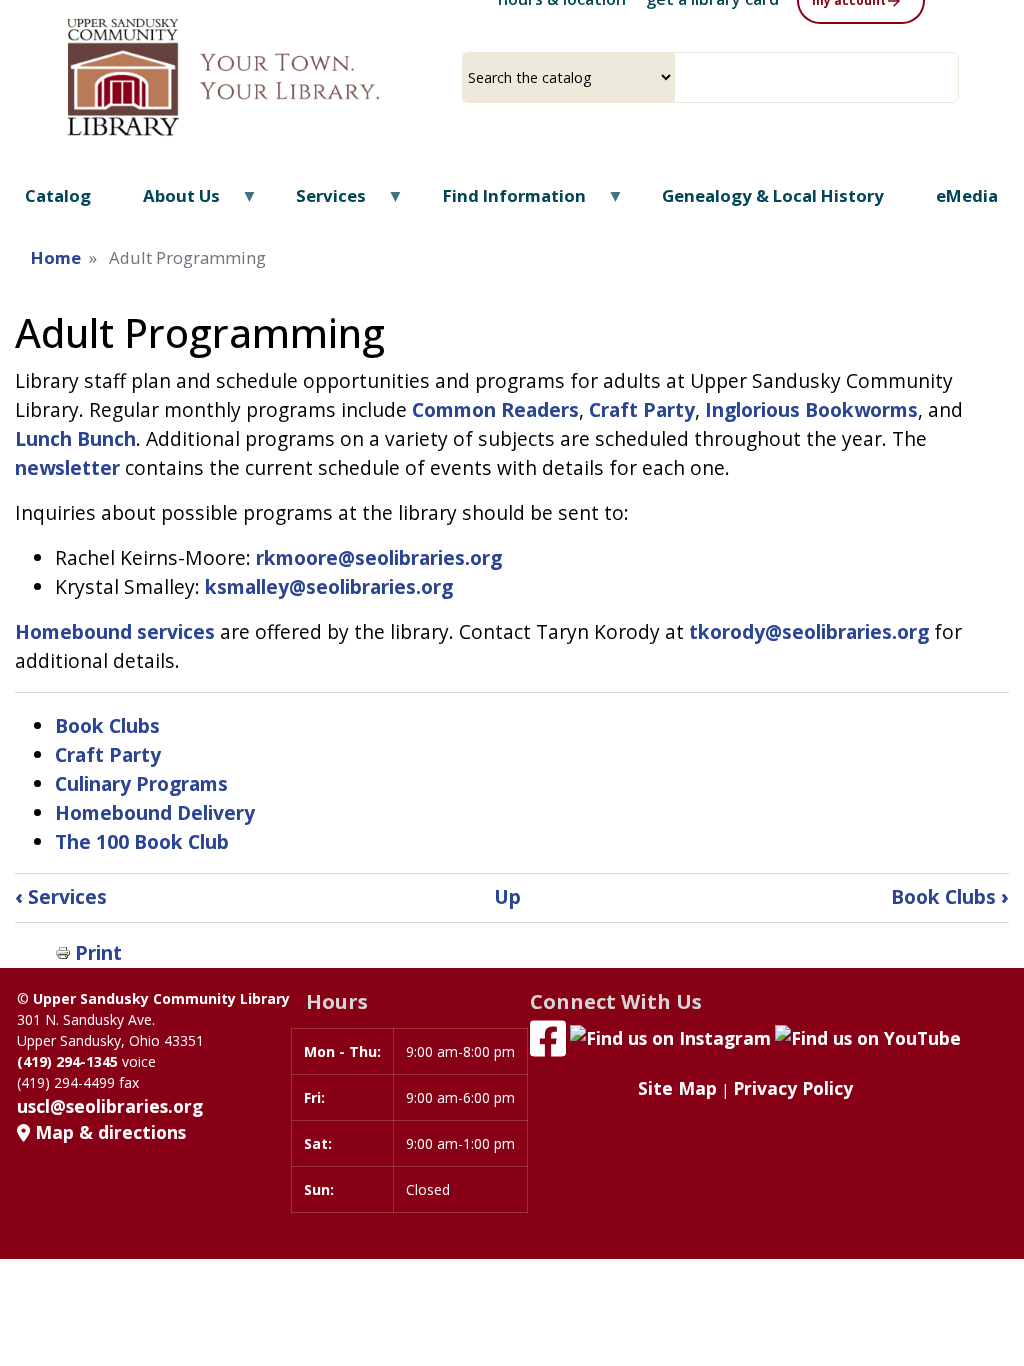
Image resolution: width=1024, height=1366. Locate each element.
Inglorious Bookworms (811, 409)
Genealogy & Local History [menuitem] (773, 195)
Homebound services (115, 631)
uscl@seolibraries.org (110, 1106)
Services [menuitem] (318, 202)
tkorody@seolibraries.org (809, 631)
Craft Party (642, 409)
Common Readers (495, 409)
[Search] (951, 77)
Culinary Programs (141, 783)
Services (61, 896)
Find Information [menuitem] (502, 202)
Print (98, 952)
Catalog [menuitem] (58, 195)
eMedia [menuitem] (967, 195)
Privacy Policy (793, 1088)
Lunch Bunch (75, 438)
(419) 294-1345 (67, 1061)
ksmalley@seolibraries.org (329, 586)
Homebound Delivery (155, 812)
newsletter (67, 467)
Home (56, 257)
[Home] (259, 76)
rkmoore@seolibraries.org (379, 557)
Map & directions (108, 1132)
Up (507, 896)
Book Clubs (107, 725)
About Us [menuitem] (168, 202)
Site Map (677, 1088)
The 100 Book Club (142, 841)
